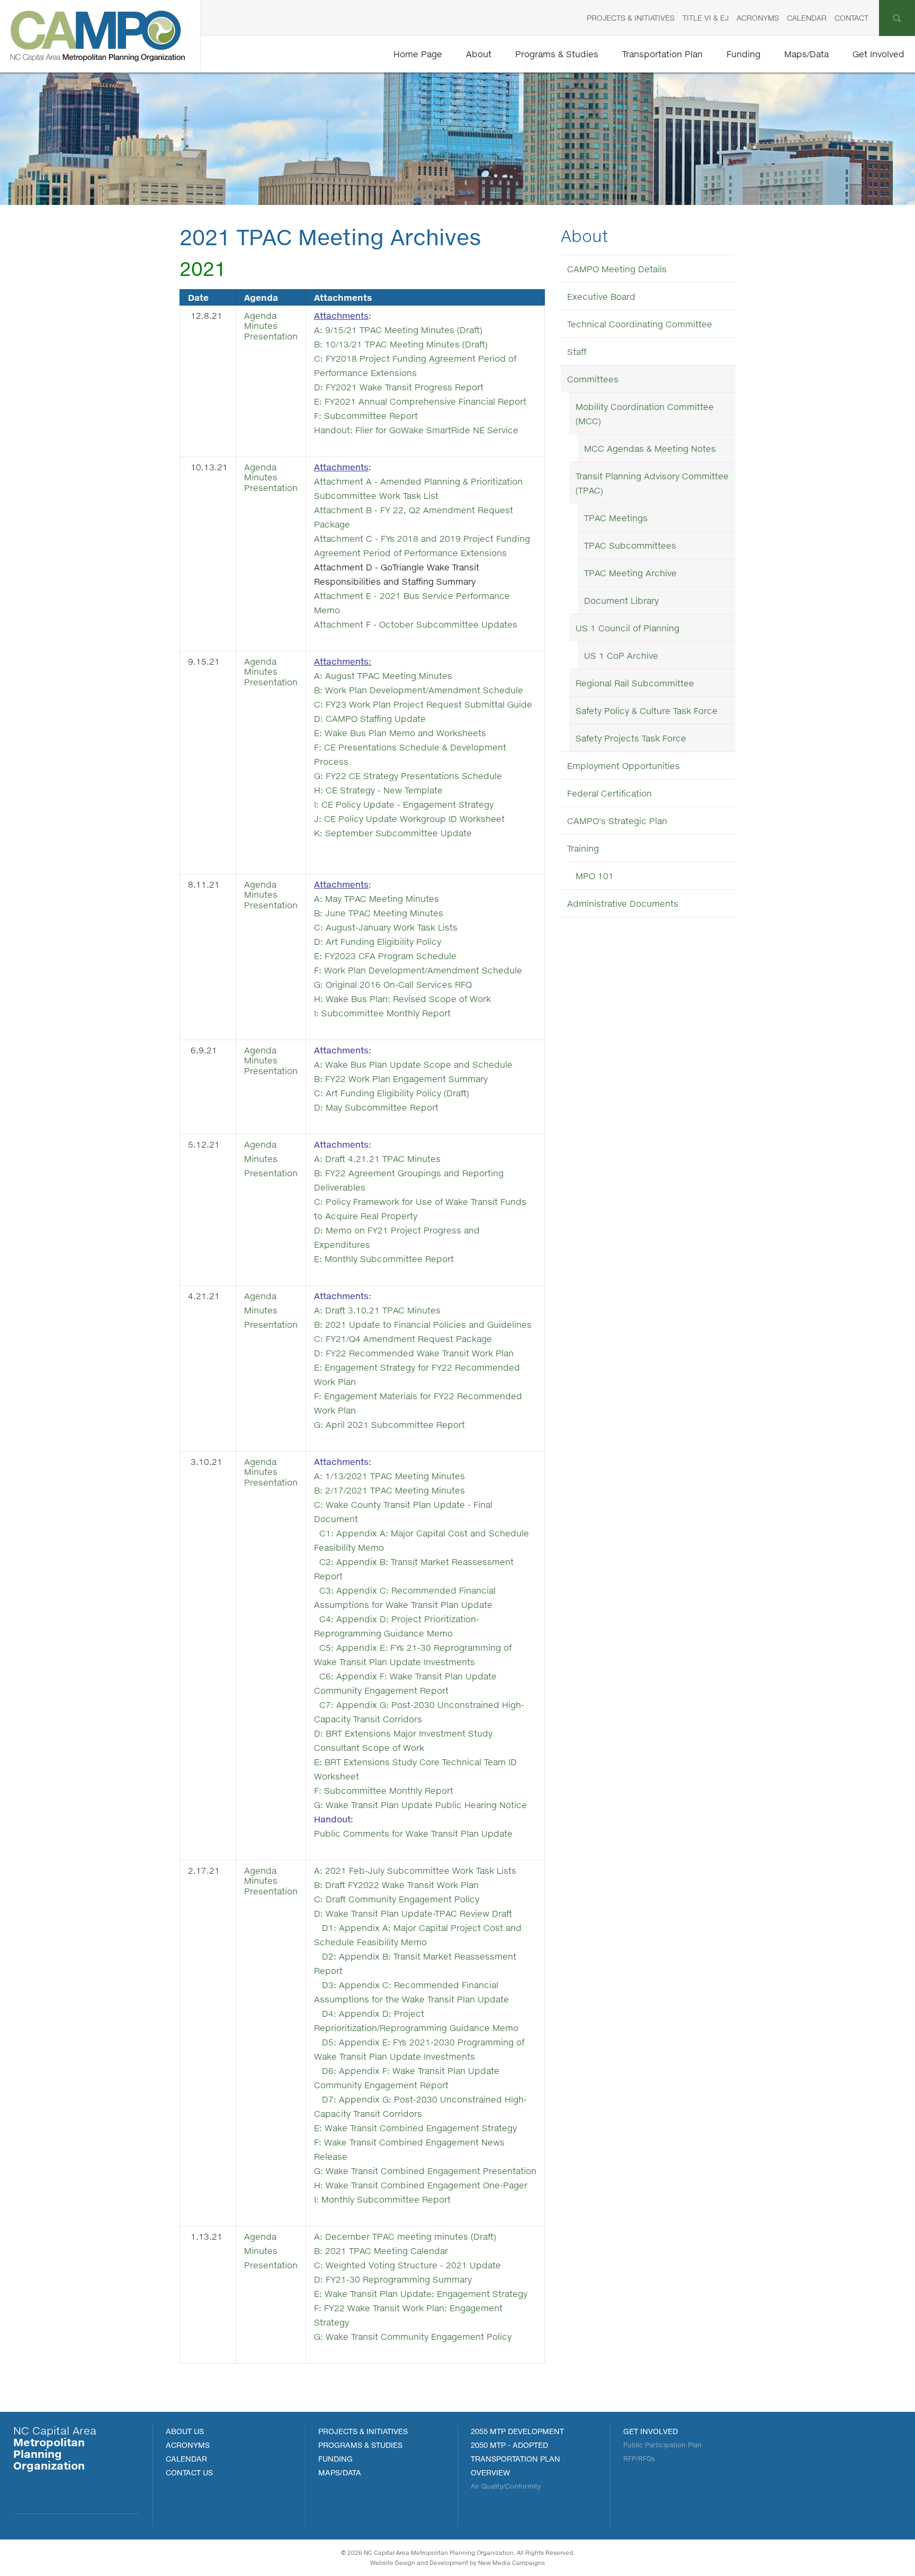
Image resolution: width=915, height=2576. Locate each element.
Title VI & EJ (706, 18)
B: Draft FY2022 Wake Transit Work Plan (396, 1885)
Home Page (418, 54)
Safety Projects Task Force (631, 738)
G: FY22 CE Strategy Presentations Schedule (409, 776)
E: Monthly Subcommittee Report (384, 1259)
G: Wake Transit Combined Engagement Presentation (425, 2171)
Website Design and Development (419, 2562)
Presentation (271, 336)
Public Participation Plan (662, 2445)
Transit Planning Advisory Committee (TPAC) (652, 483)
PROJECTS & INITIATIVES (363, 2431)
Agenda (260, 315)
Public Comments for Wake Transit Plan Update (413, 1833)
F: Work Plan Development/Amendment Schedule (418, 970)
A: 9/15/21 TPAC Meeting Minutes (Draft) (398, 330)
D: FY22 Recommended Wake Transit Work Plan (414, 1353)
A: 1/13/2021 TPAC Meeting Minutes (389, 1476)
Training (583, 848)
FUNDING (335, 2459)
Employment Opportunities (624, 766)
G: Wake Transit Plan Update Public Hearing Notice (420, 1805)
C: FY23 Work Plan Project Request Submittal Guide (423, 704)
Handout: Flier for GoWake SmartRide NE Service (416, 430)
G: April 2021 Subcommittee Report (389, 1424)
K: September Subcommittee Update (393, 833)
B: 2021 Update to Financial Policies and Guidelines (423, 1324)
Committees (593, 379)
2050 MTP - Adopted (509, 2445)
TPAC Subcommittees (630, 545)
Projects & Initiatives (631, 18)
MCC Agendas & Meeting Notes (650, 448)
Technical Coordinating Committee (640, 324)
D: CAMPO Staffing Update (370, 718)
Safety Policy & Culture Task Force (647, 710)
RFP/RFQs (639, 2459)
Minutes (261, 325)
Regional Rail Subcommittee (635, 683)
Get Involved (878, 54)
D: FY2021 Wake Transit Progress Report (400, 387)
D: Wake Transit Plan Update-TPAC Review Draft (413, 1913)
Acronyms (758, 18)
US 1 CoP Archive (621, 655)
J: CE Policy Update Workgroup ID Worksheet (409, 819)
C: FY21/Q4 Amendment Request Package (403, 1339)
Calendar (807, 18)
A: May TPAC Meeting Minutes (376, 898)
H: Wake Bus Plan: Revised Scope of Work (404, 999)
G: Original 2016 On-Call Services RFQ (393, 984)
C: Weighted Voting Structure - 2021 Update (407, 2265)
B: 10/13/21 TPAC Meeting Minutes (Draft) (401, 344)
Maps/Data (806, 54)
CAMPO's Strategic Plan (617, 821)
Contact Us (189, 2472)
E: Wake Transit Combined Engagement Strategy (415, 2128)
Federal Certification (609, 793)
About (479, 54)
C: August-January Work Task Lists (386, 927)
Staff (577, 351)
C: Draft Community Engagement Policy (397, 1899)
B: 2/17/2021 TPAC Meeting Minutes (389, 1490)
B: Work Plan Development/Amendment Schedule (419, 690)
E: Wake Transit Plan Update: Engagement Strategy (421, 2293)
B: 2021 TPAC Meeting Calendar (381, 2251)
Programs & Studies (557, 54)
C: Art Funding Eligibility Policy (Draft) (392, 1093)
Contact (851, 18)
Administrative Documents (623, 903)
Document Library (621, 600)
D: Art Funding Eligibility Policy (378, 941)
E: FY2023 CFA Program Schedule (387, 956)
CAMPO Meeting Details (617, 269)
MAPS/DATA (340, 2472)
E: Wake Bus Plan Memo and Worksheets (400, 733)
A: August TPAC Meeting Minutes (383, 676)
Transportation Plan (662, 54)
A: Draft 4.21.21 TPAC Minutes (377, 1159)
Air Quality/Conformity (506, 2486)
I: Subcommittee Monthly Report (382, 1013)
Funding (743, 54)
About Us (185, 2431)
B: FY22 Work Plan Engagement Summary (401, 1079)
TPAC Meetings (616, 518)
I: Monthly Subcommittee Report (382, 2199)
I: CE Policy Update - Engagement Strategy (404, 804)
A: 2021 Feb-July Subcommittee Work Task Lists (415, 1870)
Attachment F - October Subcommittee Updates (416, 624)
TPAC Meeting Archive (630, 573)
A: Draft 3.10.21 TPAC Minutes (377, 1310)
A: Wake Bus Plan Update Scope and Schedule (413, 1064)
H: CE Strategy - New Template (378, 790)
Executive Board (601, 296)
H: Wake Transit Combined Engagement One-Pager (421, 2185)
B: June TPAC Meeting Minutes (379, 913)
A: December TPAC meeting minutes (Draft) (405, 2236)
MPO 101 (595, 876)
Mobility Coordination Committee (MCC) (645, 414)
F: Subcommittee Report (366, 415)
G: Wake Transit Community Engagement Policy (413, 2336)
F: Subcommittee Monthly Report (384, 1790)
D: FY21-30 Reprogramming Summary (393, 2279)
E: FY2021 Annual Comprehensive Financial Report (420, 401)
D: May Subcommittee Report (376, 1107)
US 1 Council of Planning (627, 628)
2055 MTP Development (517, 2431)
